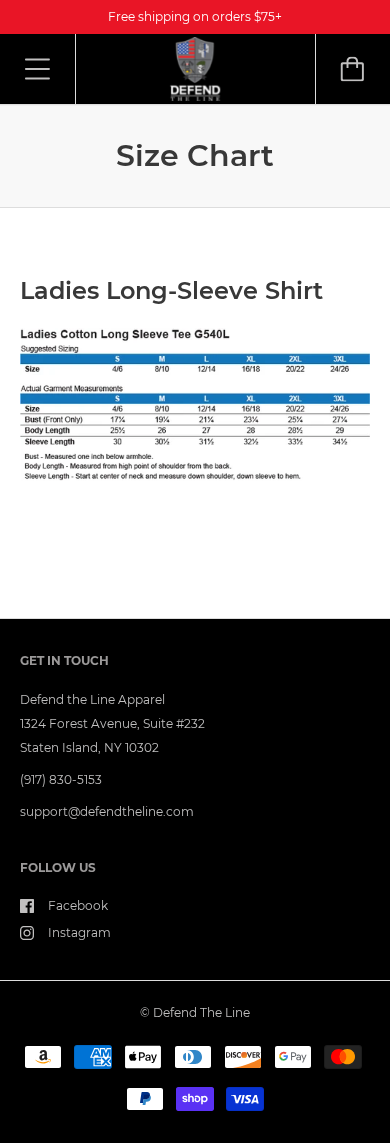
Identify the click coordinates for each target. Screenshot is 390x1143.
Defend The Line (201, 1012)
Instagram (79, 932)
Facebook (78, 905)
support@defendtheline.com (107, 811)
